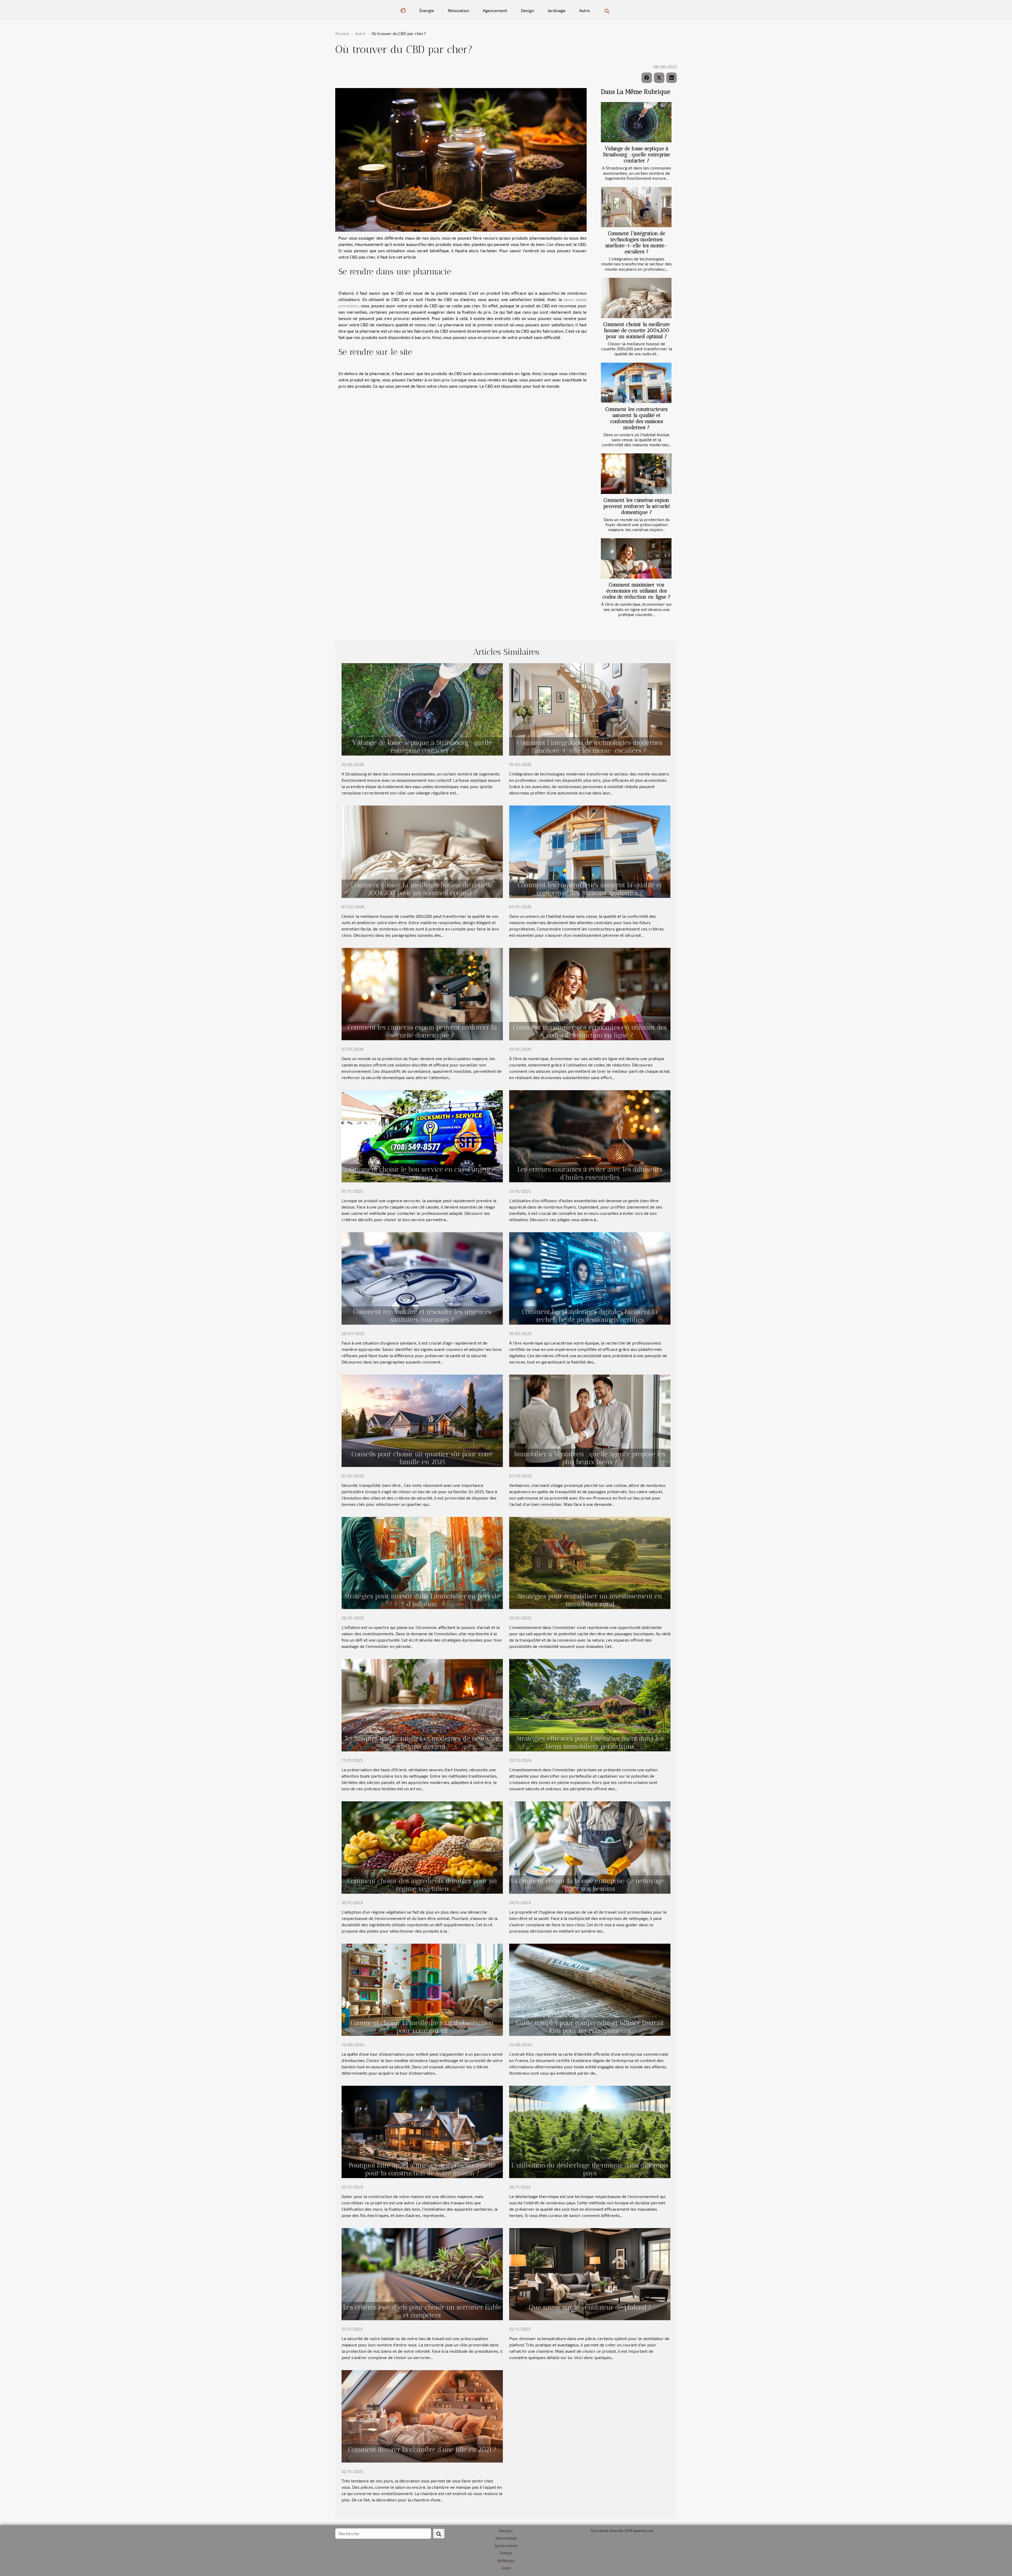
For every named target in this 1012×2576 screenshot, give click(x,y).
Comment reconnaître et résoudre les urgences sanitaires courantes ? (422, 1316)
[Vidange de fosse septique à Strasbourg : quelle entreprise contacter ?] (636, 122)
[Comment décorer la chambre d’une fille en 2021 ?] (422, 2416)
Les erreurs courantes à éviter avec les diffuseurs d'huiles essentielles (590, 1173)
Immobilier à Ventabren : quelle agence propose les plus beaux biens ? (590, 1458)
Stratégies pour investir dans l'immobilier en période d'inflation (422, 1600)
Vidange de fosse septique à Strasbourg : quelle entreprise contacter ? (637, 155)
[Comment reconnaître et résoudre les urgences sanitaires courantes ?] (422, 1278)
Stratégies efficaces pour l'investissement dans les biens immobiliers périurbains (590, 1742)
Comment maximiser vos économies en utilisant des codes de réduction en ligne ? (636, 591)
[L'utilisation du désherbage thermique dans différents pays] (590, 2131)
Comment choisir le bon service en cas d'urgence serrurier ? (422, 1173)
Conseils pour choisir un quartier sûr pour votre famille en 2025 (422, 1458)
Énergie (427, 10)
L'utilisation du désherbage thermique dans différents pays (590, 2169)
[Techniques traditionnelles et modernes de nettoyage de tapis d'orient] (422, 1704)
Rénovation (458, 10)
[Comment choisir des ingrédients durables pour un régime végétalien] (422, 1847)
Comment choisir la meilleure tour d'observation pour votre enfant (422, 2027)
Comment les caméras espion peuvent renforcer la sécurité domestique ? (637, 506)
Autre (585, 10)
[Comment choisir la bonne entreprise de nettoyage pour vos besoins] (590, 1847)
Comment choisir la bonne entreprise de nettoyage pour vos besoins (590, 1885)
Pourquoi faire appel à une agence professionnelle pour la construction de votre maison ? (422, 2169)
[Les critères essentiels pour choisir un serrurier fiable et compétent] (422, 2274)
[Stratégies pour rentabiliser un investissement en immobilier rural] (590, 1562)
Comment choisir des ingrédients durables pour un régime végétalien (422, 1885)
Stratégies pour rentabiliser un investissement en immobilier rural (590, 1600)
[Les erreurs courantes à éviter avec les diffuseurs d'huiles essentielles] (590, 1135)
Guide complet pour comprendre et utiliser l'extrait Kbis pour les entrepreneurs (590, 2027)
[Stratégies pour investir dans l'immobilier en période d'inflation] (422, 1562)
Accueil (342, 33)
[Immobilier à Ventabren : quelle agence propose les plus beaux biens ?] (590, 1420)
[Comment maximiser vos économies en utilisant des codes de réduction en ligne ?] (636, 558)
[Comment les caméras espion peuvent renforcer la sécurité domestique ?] (636, 474)
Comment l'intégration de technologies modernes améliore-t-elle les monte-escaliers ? (636, 242)
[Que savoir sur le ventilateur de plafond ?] (590, 2274)
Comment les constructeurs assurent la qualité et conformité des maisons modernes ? (636, 418)
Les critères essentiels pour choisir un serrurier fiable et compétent (422, 2311)
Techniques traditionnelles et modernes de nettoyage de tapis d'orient (422, 1742)
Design (527, 10)
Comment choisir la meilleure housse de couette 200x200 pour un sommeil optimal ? (637, 330)
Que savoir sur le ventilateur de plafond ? (590, 2307)
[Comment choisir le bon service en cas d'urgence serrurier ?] (422, 1135)
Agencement (495, 10)
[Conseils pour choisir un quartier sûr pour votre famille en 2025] (422, 1420)
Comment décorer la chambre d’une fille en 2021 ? (422, 2449)
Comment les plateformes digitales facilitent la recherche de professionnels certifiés (590, 1316)
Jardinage (557, 10)
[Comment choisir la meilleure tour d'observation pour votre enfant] (422, 1989)
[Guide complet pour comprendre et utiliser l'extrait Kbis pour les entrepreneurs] (590, 1989)
